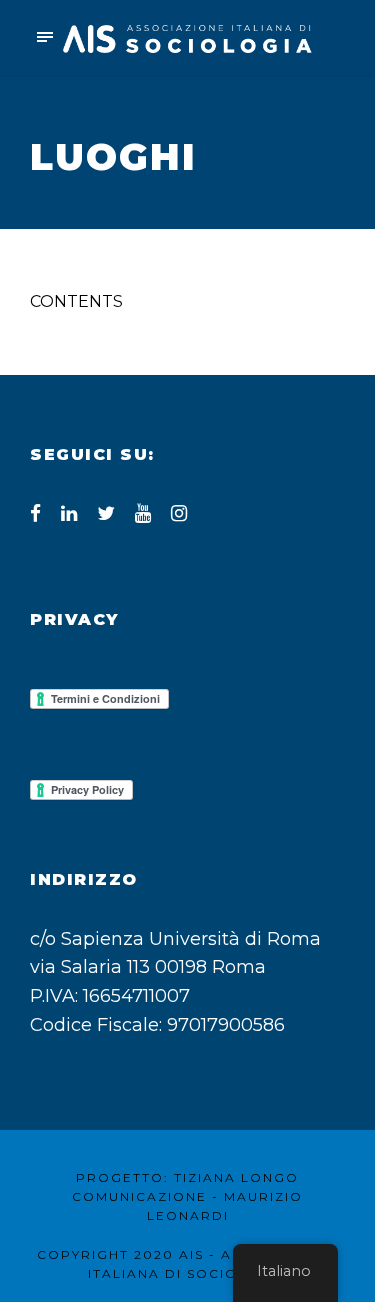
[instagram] (179, 513)
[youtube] (143, 513)
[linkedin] (69, 513)
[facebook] (35, 513)
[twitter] (106, 513)
